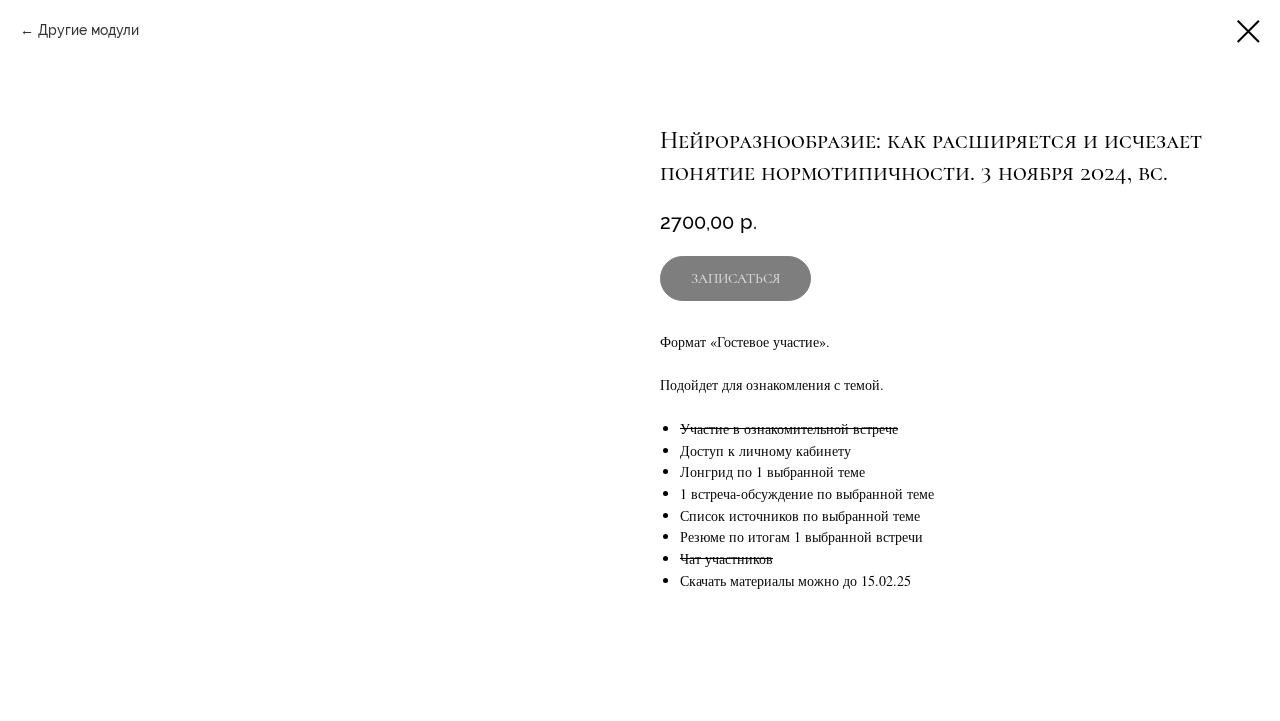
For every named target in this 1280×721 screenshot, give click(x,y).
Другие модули (88, 30)
